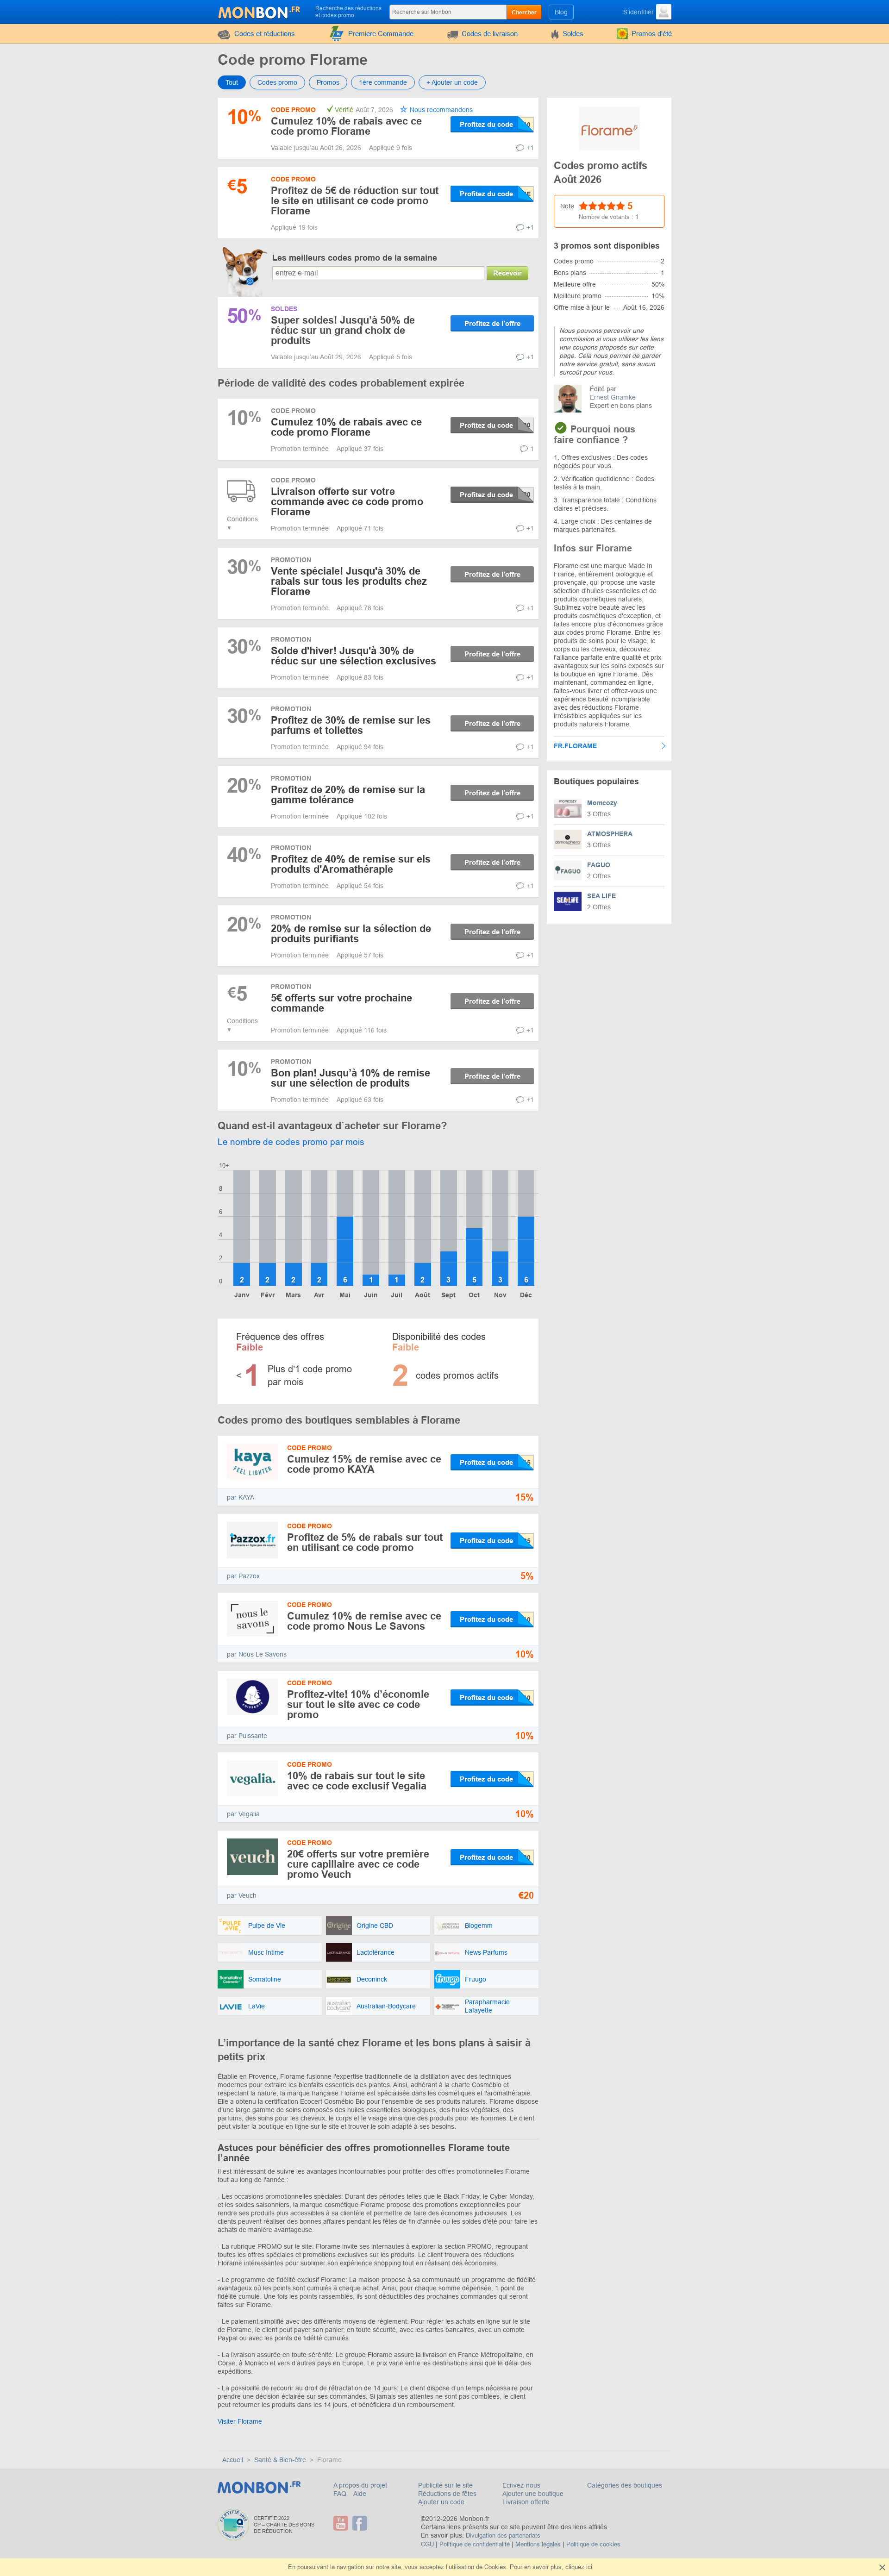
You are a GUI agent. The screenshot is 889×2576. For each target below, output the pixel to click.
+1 (530, 148)
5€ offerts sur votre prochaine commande (341, 1003)
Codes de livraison (490, 34)
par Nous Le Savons (257, 1654)
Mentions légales (538, 2544)
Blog (561, 12)
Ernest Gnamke (613, 397)
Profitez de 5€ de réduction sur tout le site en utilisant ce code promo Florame (355, 201)
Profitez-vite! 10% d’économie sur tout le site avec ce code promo (358, 1704)
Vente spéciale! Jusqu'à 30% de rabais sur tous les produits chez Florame (349, 581)
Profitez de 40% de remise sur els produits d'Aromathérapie (351, 864)
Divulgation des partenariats (503, 2535)
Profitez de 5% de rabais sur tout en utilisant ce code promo (365, 1542)
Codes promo (277, 82)
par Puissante (247, 1736)
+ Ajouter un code (452, 82)
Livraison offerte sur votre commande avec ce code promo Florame (347, 502)
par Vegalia (243, 1814)
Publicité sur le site (445, 2485)
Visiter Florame (240, 2421)
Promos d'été (652, 34)
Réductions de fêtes (447, 2494)
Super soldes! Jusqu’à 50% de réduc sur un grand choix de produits (343, 330)
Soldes (573, 34)
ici (589, 2567)
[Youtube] (342, 2523)
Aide (360, 2494)
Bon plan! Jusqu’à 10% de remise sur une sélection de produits (351, 1078)
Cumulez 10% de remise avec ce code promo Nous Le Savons (364, 1621)
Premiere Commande (381, 34)
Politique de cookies (593, 2544)
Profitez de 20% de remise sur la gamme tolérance (348, 795)
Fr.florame (575, 746)
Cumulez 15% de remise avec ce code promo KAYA (364, 1464)
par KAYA (241, 1497)
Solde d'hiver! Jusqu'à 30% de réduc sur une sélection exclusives (354, 656)
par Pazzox (243, 1576)
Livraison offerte (526, 2502)
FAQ (341, 2494)
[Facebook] (361, 2523)
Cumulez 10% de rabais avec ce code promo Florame (346, 126)
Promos (328, 82)
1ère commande (383, 82)
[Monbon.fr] (260, 11)
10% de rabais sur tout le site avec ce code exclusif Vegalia (357, 1781)
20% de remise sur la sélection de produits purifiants (351, 934)
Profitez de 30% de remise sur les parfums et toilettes (351, 725)
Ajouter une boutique (533, 2494)
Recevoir (507, 273)
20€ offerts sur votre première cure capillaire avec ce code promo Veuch (358, 1864)
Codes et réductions (265, 34)
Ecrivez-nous (521, 2485)
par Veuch (242, 1895)
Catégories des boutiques (625, 2485)
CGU (427, 2544)
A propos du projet (360, 2485)
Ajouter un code (441, 2502)
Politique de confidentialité (475, 2544)
